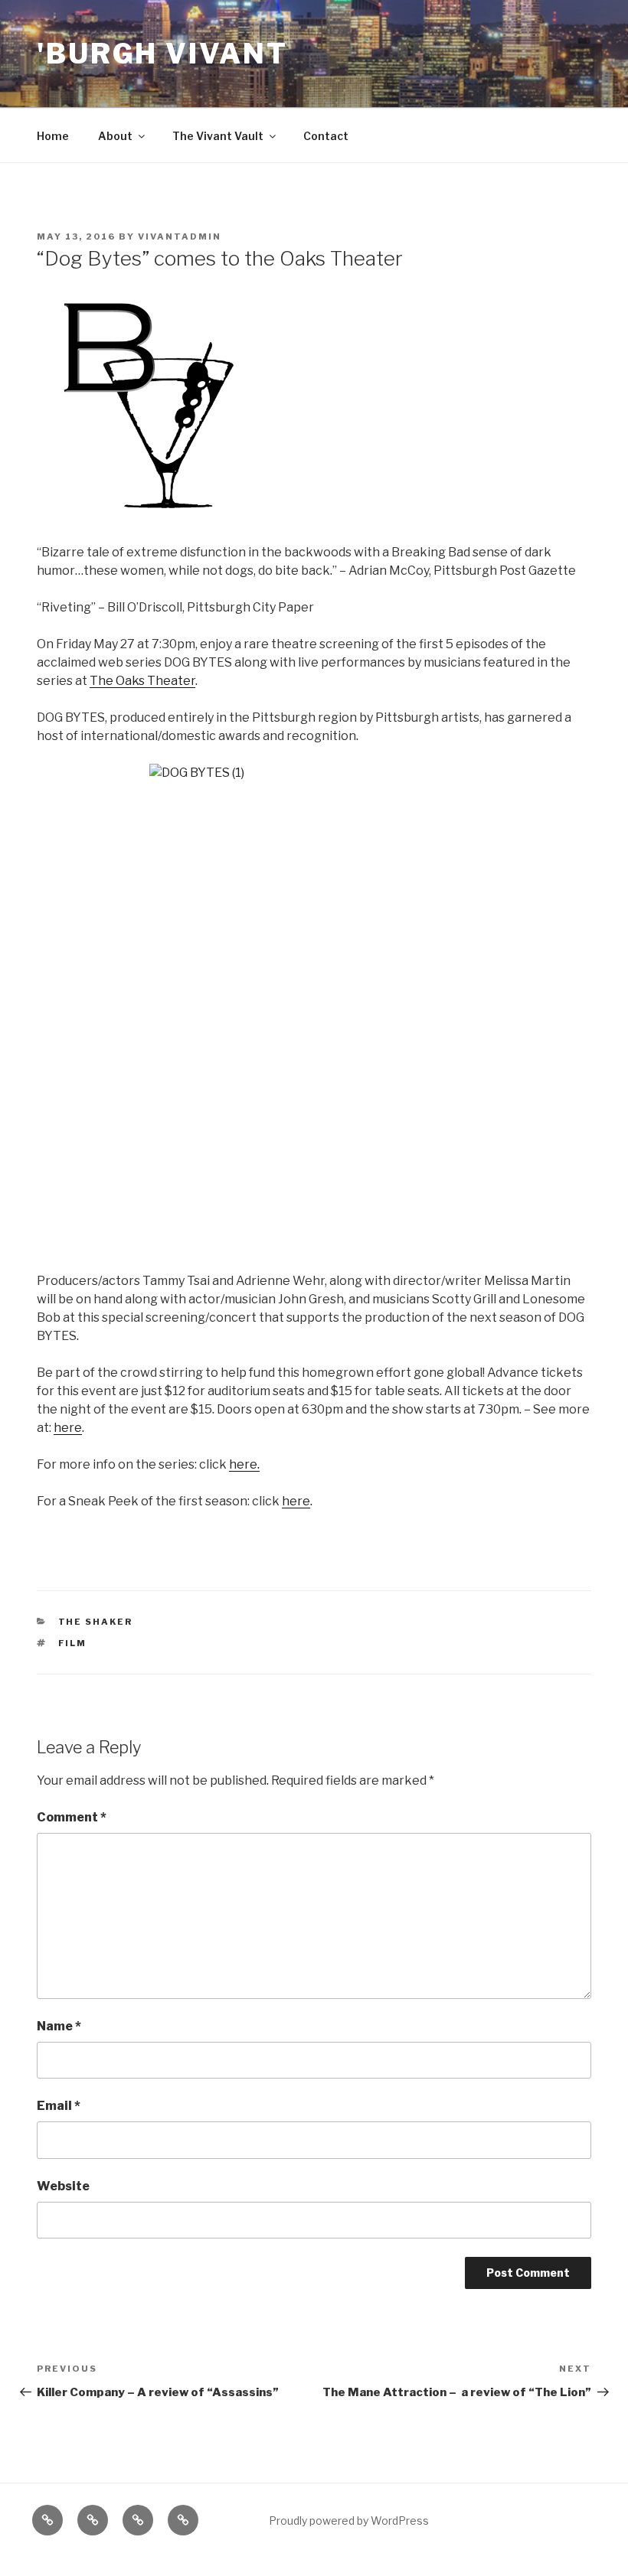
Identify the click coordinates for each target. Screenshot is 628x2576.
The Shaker (96, 1622)
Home (53, 136)
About (115, 136)
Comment (72, 1817)
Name (59, 2026)
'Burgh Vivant (162, 54)
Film (73, 1643)
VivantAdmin (180, 236)
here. (244, 1464)
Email (59, 2106)
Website (63, 2186)
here (68, 1428)
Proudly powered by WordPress (349, 2521)
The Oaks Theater (142, 681)
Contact (326, 136)
